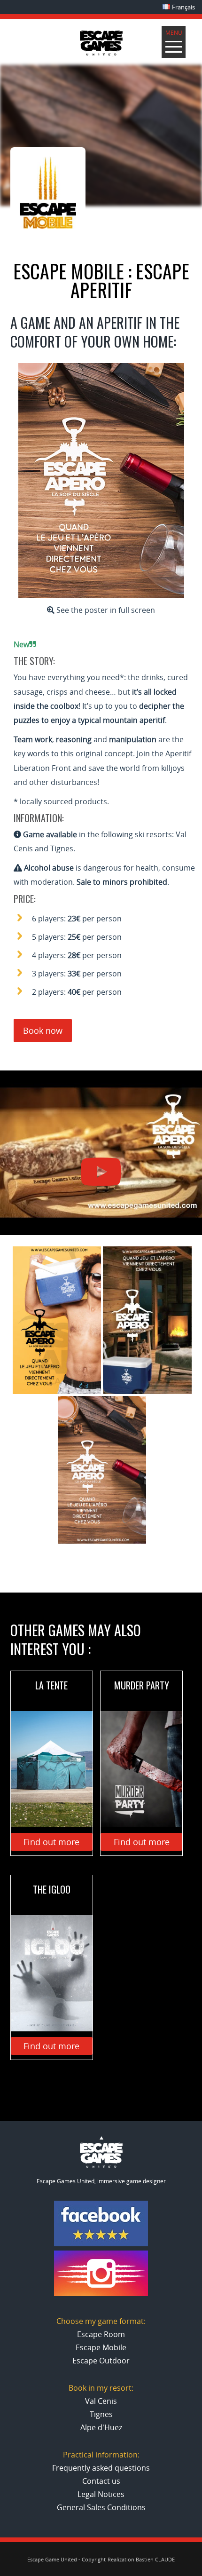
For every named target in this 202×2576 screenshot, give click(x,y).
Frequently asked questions (101, 2468)
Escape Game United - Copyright (66, 2559)
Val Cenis (101, 2401)
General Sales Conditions (101, 2507)
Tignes (101, 2414)
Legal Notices (101, 2494)
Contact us (101, 2481)
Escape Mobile (101, 2347)
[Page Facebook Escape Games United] (101, 2244)
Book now (43, 1030)
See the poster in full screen (105, 610)
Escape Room (101, 2334)
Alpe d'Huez (101, 2427)
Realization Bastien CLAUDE (141, 2559)
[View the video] (101, 1153)
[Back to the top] (101, 2166)
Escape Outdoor (101, 2361)
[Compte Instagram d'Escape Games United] (101, 2294)
